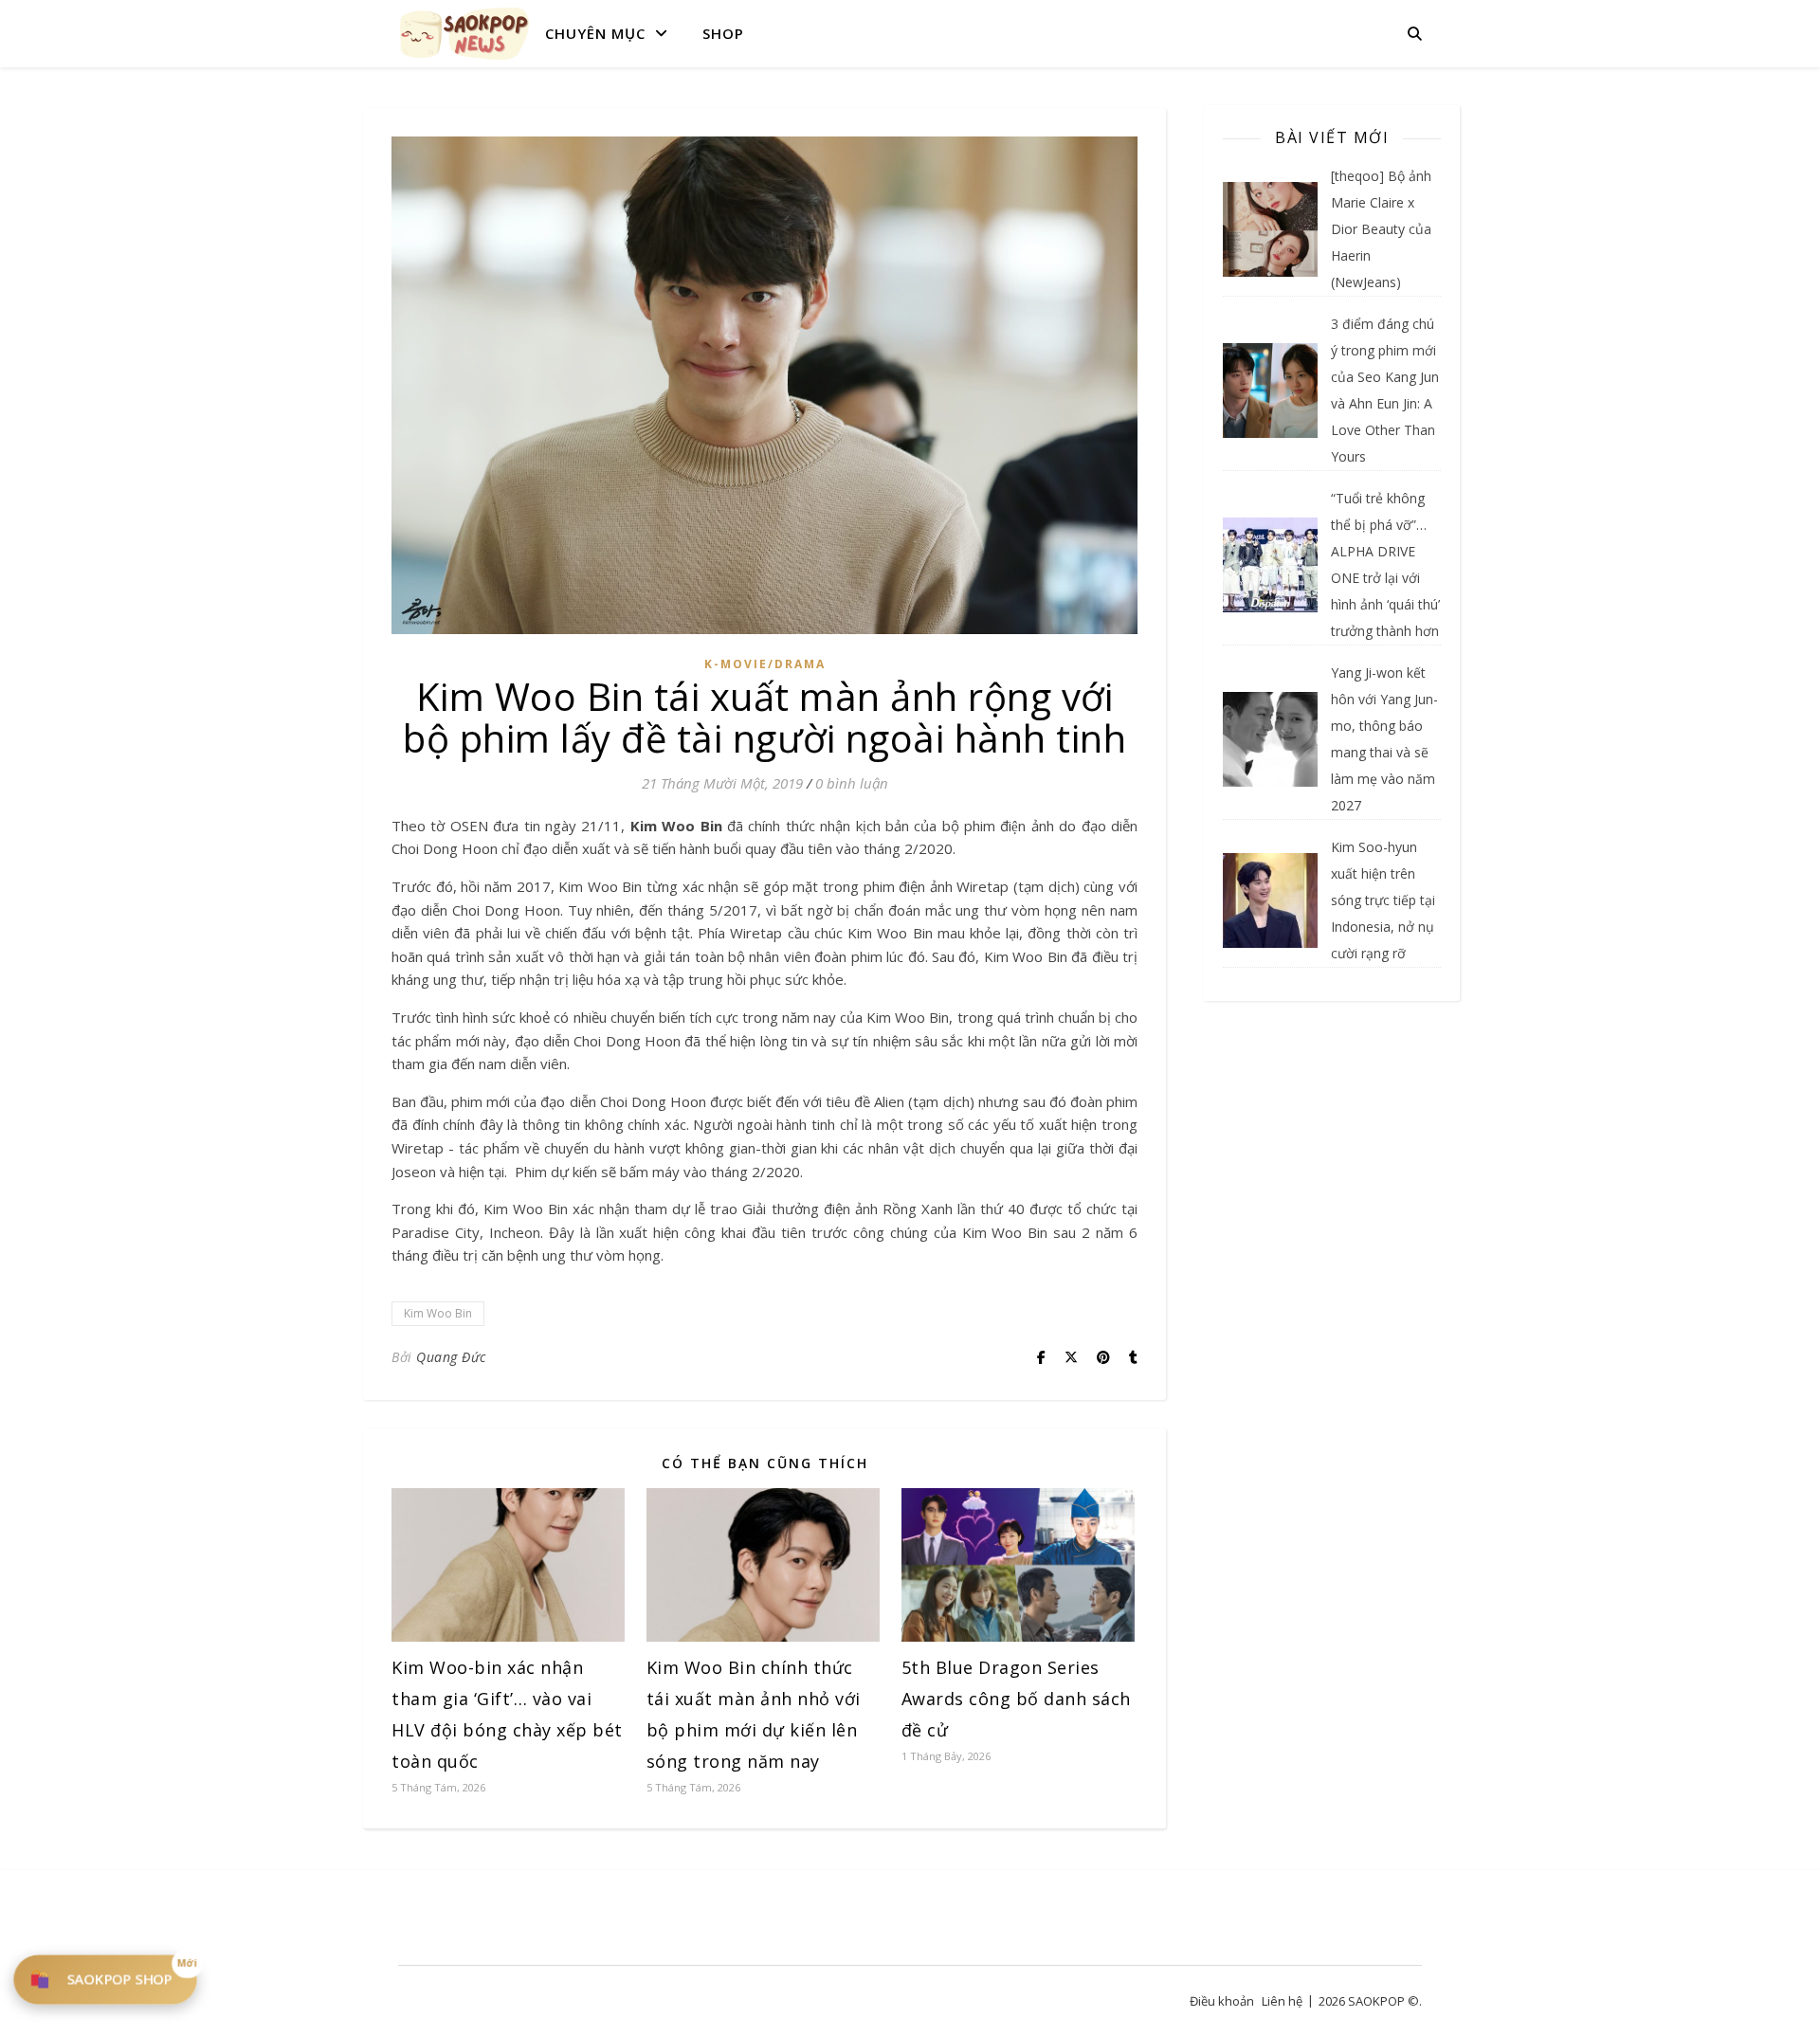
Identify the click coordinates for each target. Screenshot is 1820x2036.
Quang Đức (451, 1357)
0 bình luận (852, 783)
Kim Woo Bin (438, 1313)
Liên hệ (1282, 2001)
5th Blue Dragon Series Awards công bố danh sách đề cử (1016, 1699)
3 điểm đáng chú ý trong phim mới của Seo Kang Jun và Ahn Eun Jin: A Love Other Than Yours (1385, 390)
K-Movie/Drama (765, 664)
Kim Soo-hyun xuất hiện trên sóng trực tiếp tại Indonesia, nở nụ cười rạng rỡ (1383, 900)
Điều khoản (1222, 2001)
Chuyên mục (595, 33)
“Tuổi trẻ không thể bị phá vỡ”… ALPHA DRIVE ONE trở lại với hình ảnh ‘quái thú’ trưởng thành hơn (1385, 564)
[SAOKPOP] (464, 33)
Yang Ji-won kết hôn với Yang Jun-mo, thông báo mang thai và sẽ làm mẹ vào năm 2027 (1384, 739)
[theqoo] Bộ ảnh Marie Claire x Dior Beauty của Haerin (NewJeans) (1381, 229)
